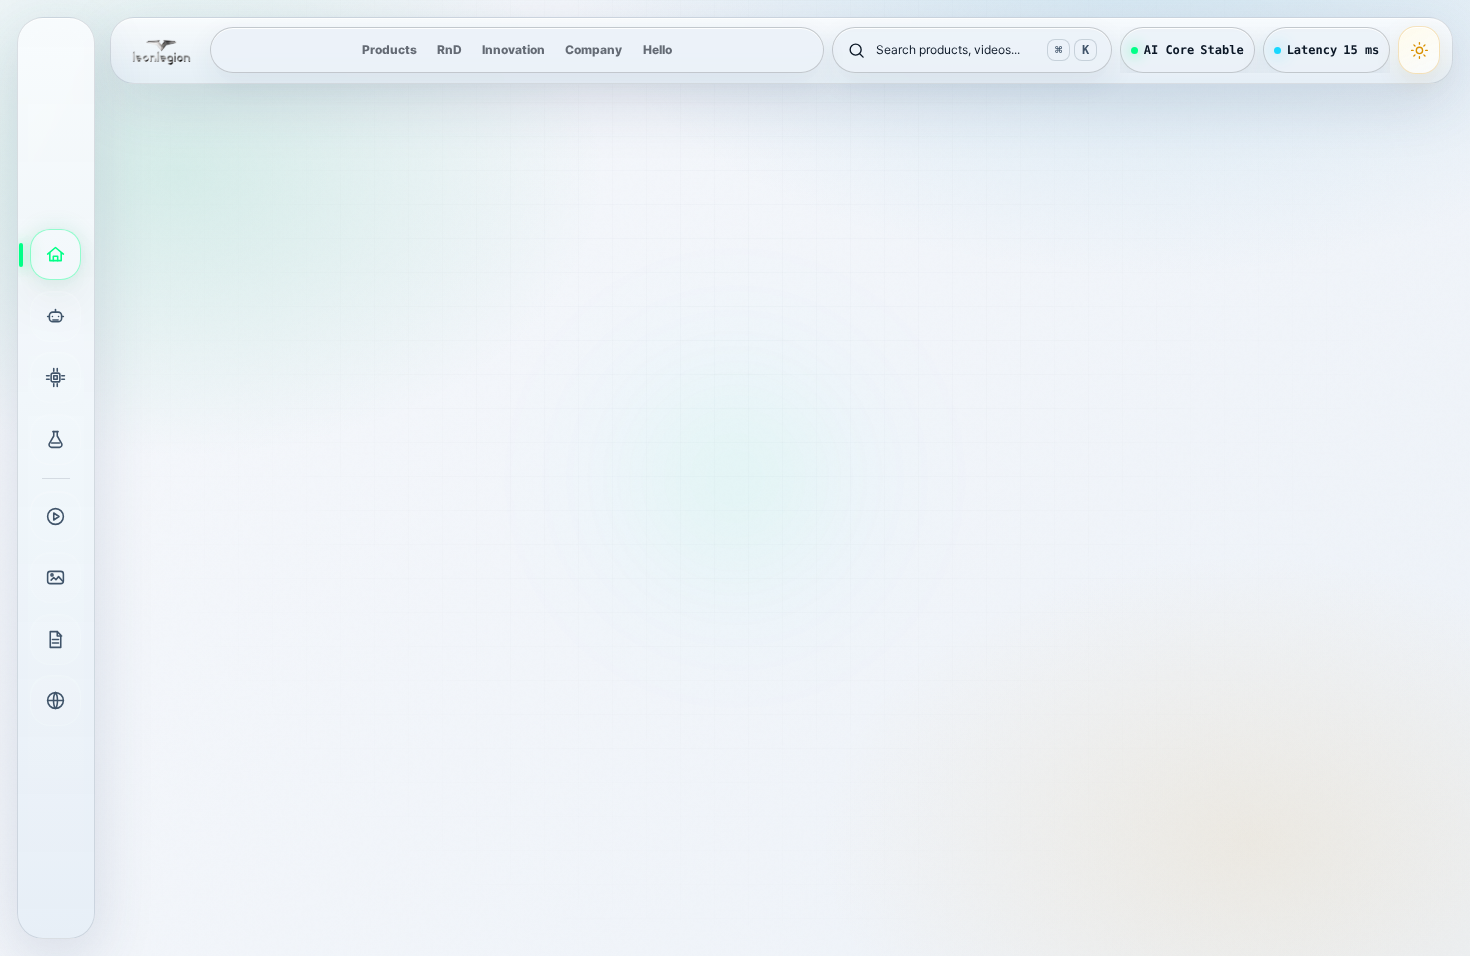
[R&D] (55, 439)
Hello (657, 49)
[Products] (55, 316)
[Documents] (55, 639)
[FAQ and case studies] (55, 577)
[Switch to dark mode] (1419, 50)
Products (389, 49)
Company (593, 49)
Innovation (513, 49)
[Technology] (55, 377)
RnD (449, 49)
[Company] (55, 700)
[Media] (55, 516)
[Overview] (55, 254)
